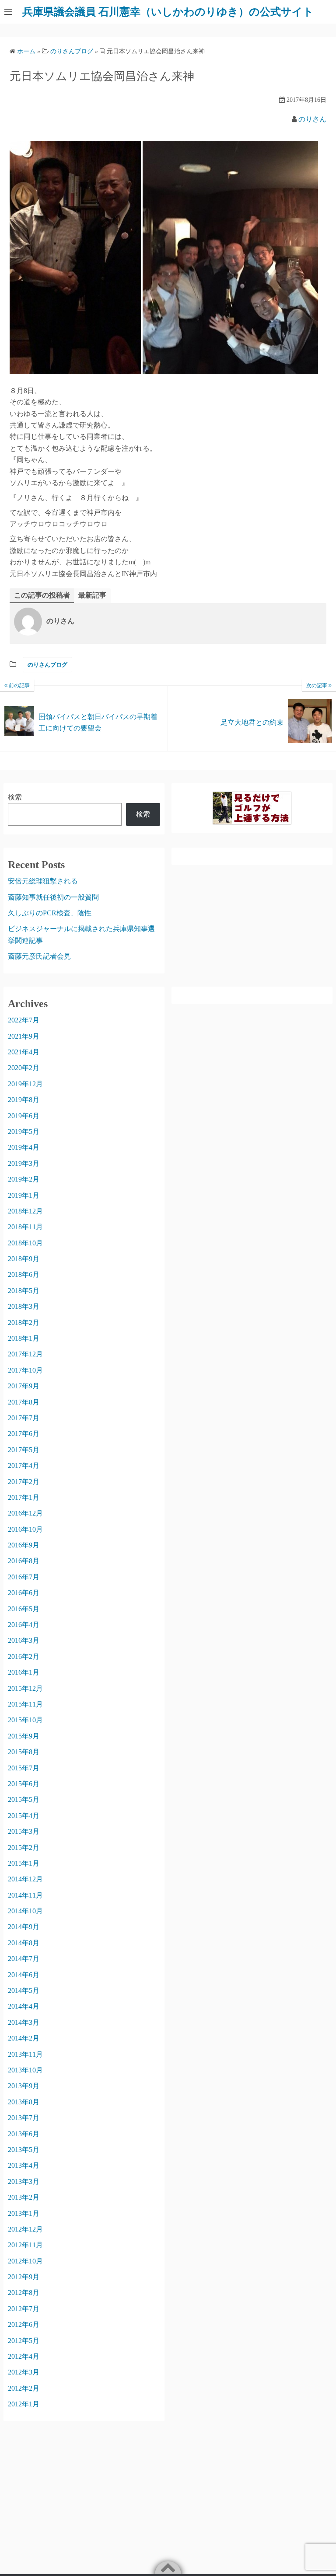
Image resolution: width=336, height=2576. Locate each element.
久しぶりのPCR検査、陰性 (50, 913)
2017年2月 (24, 1482)
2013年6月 (24, 2134)
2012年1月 (24, 2404)
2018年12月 (25, 1211)
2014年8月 (24, 1943)
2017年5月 (24, 1450)
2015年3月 (24, 1831)
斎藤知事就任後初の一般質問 (53, 897)
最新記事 (92, 595)
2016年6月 (24, 1593)
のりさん (312, 119)
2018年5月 (24, 1291)
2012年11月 (25, 2245)
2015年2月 (24, 1848)
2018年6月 (24, 1274)
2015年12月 (25, 1688)
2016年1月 (24, 1672)
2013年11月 (25, 2054)
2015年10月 (25, 1720)
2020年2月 (24, 1068)
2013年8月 (24, 2102)
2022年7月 (24, 1020)
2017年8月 (24, 1402)
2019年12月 (25, 1084)
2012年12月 (25, 2229)
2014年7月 (24, 1959)
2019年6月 (24, 1116)
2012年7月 (24, 2309)
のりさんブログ (47, 665)
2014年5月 (24, 1990)
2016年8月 (24, 1561)
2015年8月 (24, 1752)
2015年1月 (24, 1863)
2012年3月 (24, 2372)
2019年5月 (24, 1132)
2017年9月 (24, 1386)
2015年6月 (24, 1784)
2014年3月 (24, 2022)
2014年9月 (24, 1927)
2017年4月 (24, 1465)
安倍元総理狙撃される (43, 881)
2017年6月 (24, 1434)
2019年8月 (24, 1100)
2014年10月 (25, 1911)
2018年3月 (24, 1306)
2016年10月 (25, 1529)
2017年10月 (25, 1370)
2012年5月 (24, 2341)
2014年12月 (25, 1879)
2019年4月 (24, 1147)
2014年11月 (25, 1895)
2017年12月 (25, 1354)
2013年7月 (24, 2118)
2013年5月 (24, 2150)
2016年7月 (24, 1577)
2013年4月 (24, 2165)
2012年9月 (24, 2277)
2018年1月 (24, 1338)
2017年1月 (24, 1497)
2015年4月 (24, 1816)
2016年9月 (24, 1545)
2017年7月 (24, 1418)
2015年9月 (24, 1736)
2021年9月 (24, 1036)
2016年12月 (25, 1513)
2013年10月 (25, 2070)
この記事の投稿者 (42, 595)
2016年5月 (24, 1609)
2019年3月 (24, 1163)
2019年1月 (24, 1195)
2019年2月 (24, 1179)
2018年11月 (25, 1227)
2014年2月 (24, 2038)
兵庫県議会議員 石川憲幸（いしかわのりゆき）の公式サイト (168, 12)
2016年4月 (24, 1625)
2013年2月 (24, 2197)
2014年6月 (24, 1975)
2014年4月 (24, 2006)
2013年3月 (24, 2181)
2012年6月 (24, 2324)
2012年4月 (24, 2356)
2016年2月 (24, 1656)
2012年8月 (24, 2293)
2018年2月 (24, 1323)
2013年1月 (24, 2213)
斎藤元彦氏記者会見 (39, 956)
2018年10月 (25, 1243)
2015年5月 (24, 1799)
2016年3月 (24, 1640)
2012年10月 (25, 2261)
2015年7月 (24, 1768)
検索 (15, 797)
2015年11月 (25, 1704)
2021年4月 (24, 1052)
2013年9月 (24, 2086)
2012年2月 (24, 2388)
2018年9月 (24, 1259)
